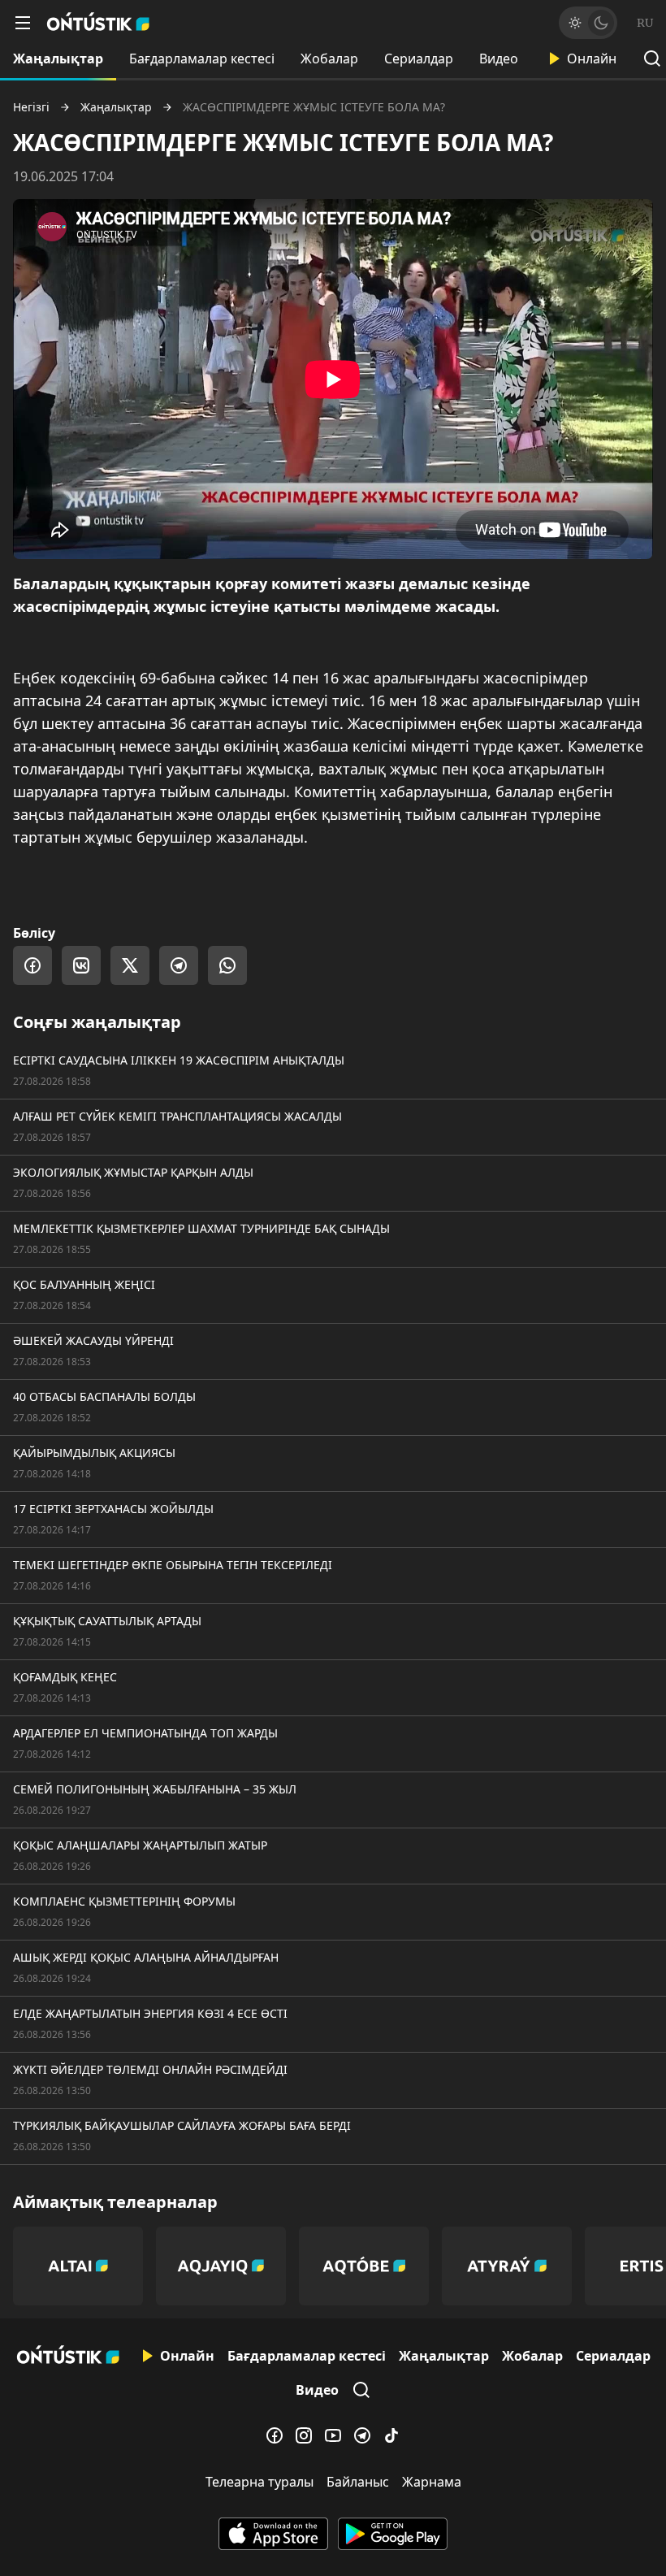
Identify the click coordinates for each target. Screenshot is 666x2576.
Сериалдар (419, 59)
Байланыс (358, 2482)
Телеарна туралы (259, 2482)
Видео (499, 59)
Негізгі (31, 107)
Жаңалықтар (58, 59)
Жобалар (329, 59)
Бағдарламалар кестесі (202, 59)
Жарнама (432, 2482)
